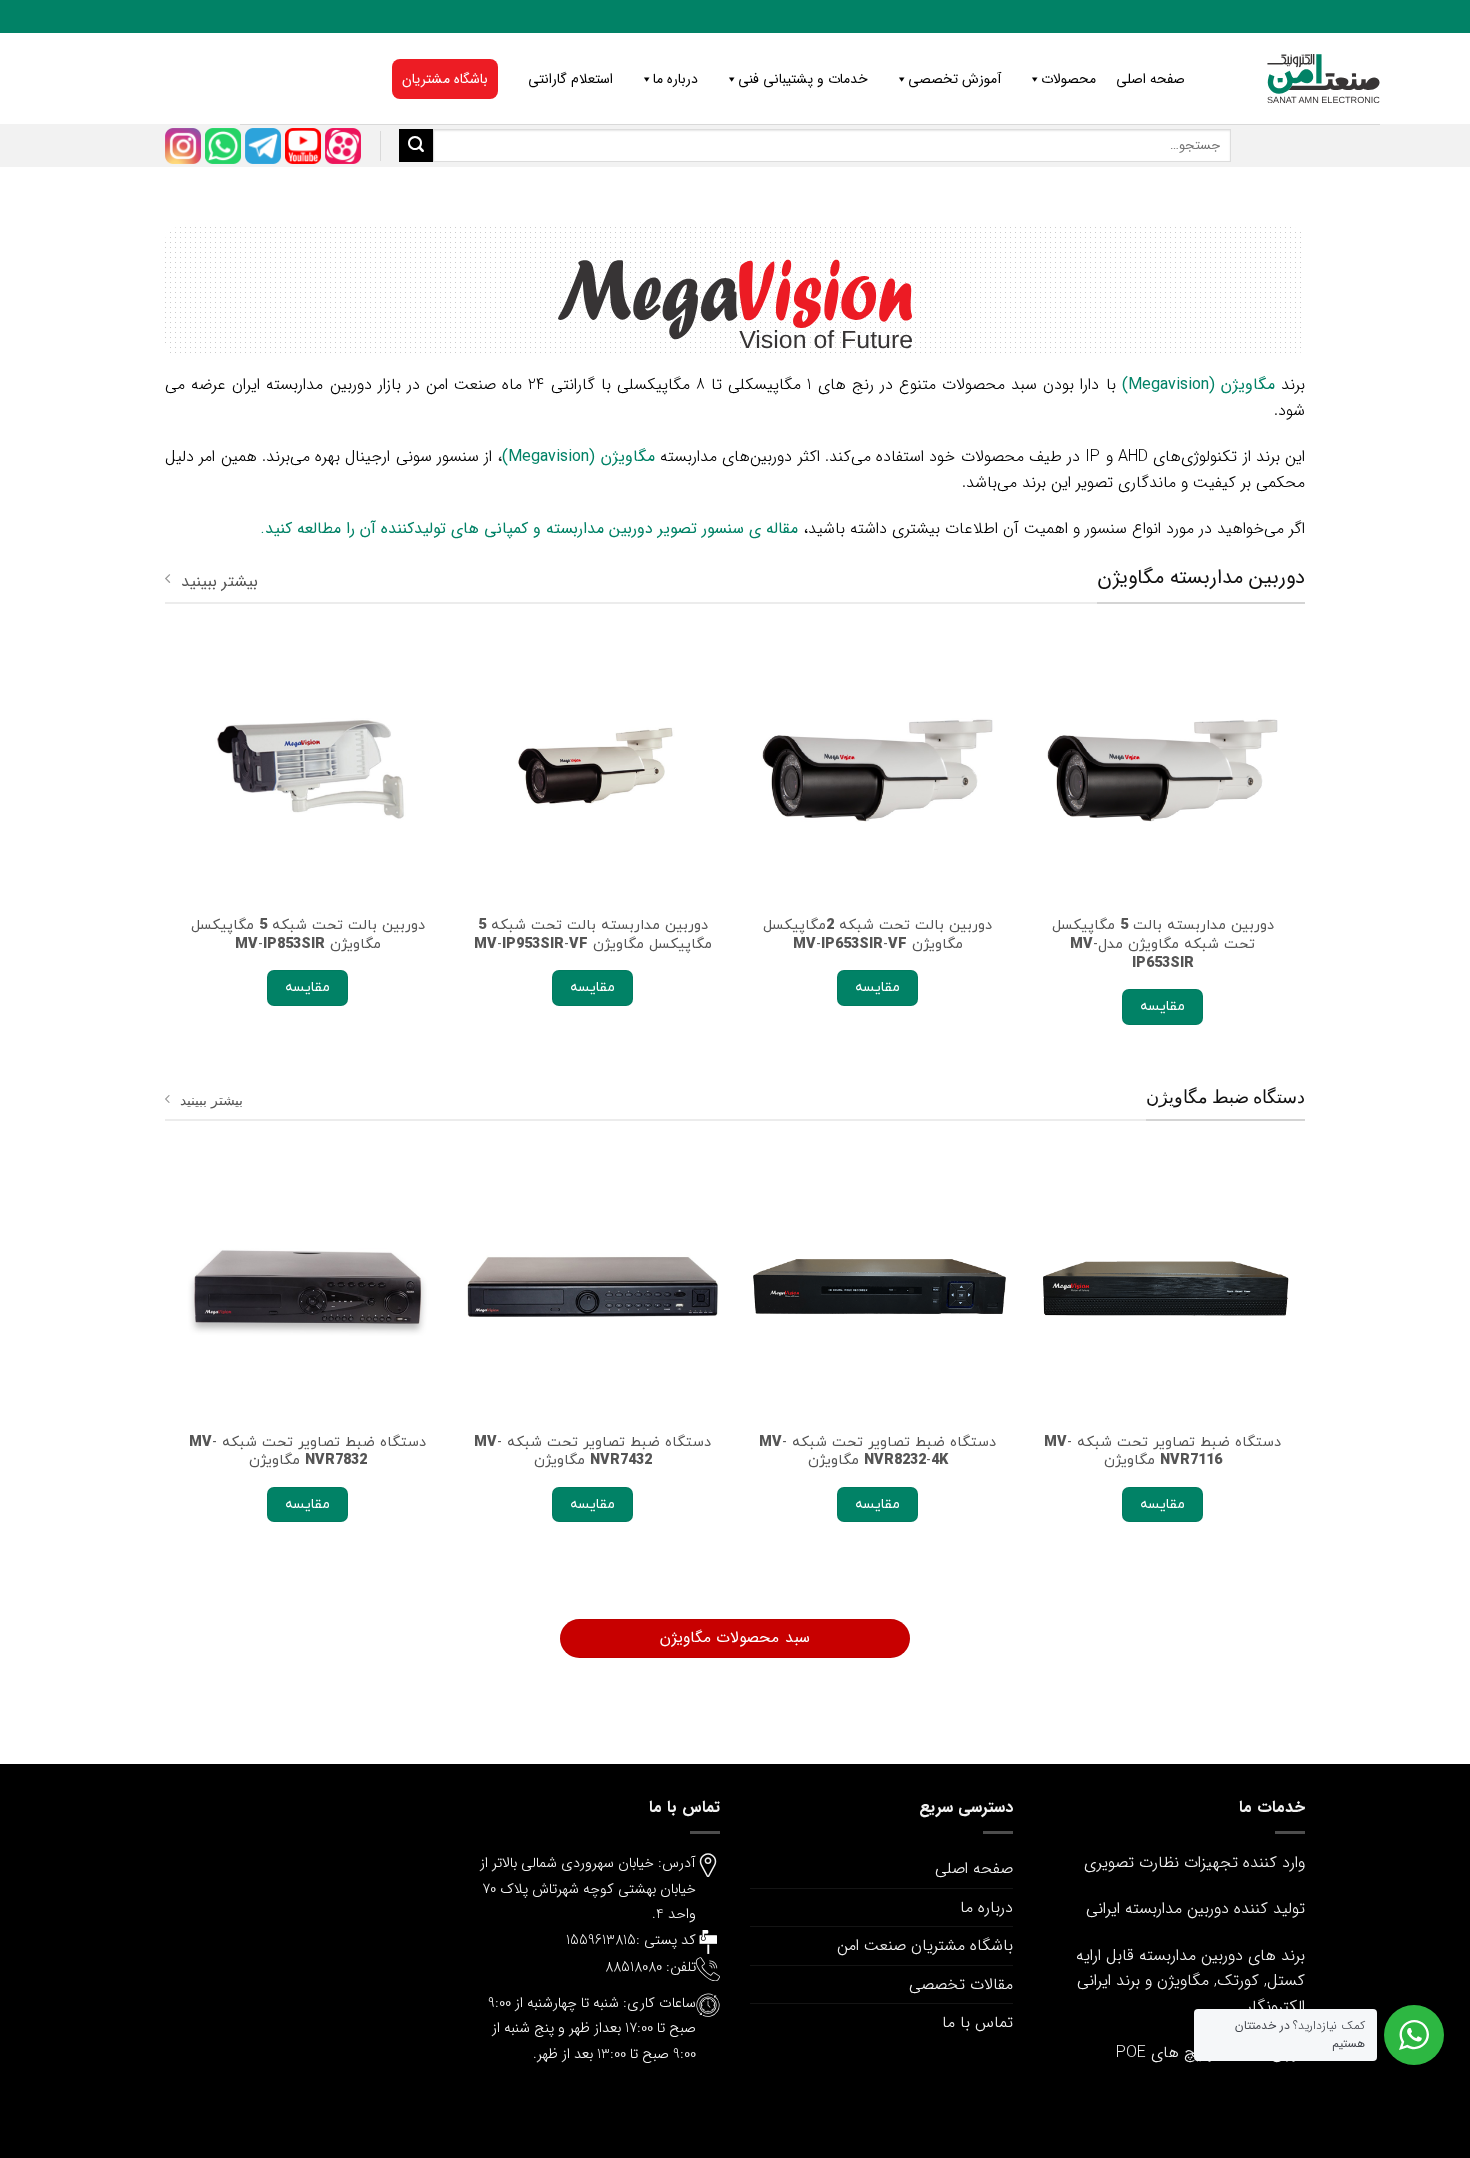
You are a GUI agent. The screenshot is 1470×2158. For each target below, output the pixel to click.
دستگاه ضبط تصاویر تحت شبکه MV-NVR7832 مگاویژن (307, 1451)
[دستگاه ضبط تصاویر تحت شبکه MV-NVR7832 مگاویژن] (307, 1286)
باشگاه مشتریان (445, 79)
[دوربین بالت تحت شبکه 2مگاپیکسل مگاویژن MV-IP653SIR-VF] (877, 770)
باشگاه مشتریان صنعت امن (925, 1945)
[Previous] (1294, 858)
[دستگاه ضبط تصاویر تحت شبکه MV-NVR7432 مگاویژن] (592, 1286)
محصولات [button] (1068, 79)
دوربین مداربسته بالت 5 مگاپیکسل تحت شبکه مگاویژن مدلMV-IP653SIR (1163, 944)
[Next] (176, 858)
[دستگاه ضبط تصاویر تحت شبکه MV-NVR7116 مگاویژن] (1162, 1286)
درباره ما (675, 79)
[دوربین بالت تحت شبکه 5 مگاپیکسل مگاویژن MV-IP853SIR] (307, 770)
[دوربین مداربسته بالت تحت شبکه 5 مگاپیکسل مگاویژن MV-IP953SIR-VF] (592, 770)
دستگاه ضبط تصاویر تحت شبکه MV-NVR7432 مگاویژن (592, 1451)
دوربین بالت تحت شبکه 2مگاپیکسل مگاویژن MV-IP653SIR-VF (877, 934)
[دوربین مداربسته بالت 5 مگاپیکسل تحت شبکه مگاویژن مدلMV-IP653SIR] (1162, 770)
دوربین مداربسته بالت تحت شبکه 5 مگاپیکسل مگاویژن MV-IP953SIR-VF (593, 934)
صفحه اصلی (1150, 79)
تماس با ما (977, 2022)
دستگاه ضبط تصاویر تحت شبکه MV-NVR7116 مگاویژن (1162, 1451)
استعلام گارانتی (570, 79)
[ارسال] (416, 146)
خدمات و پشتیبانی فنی (803, 79)
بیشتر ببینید (219, 581)
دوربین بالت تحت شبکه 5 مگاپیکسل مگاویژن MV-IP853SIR (308, 934)
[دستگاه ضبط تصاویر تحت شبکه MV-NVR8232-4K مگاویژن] (877, 1286)
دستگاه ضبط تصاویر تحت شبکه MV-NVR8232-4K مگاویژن (877, 1451)
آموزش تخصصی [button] (954, 79)
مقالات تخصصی (961, 1984)
